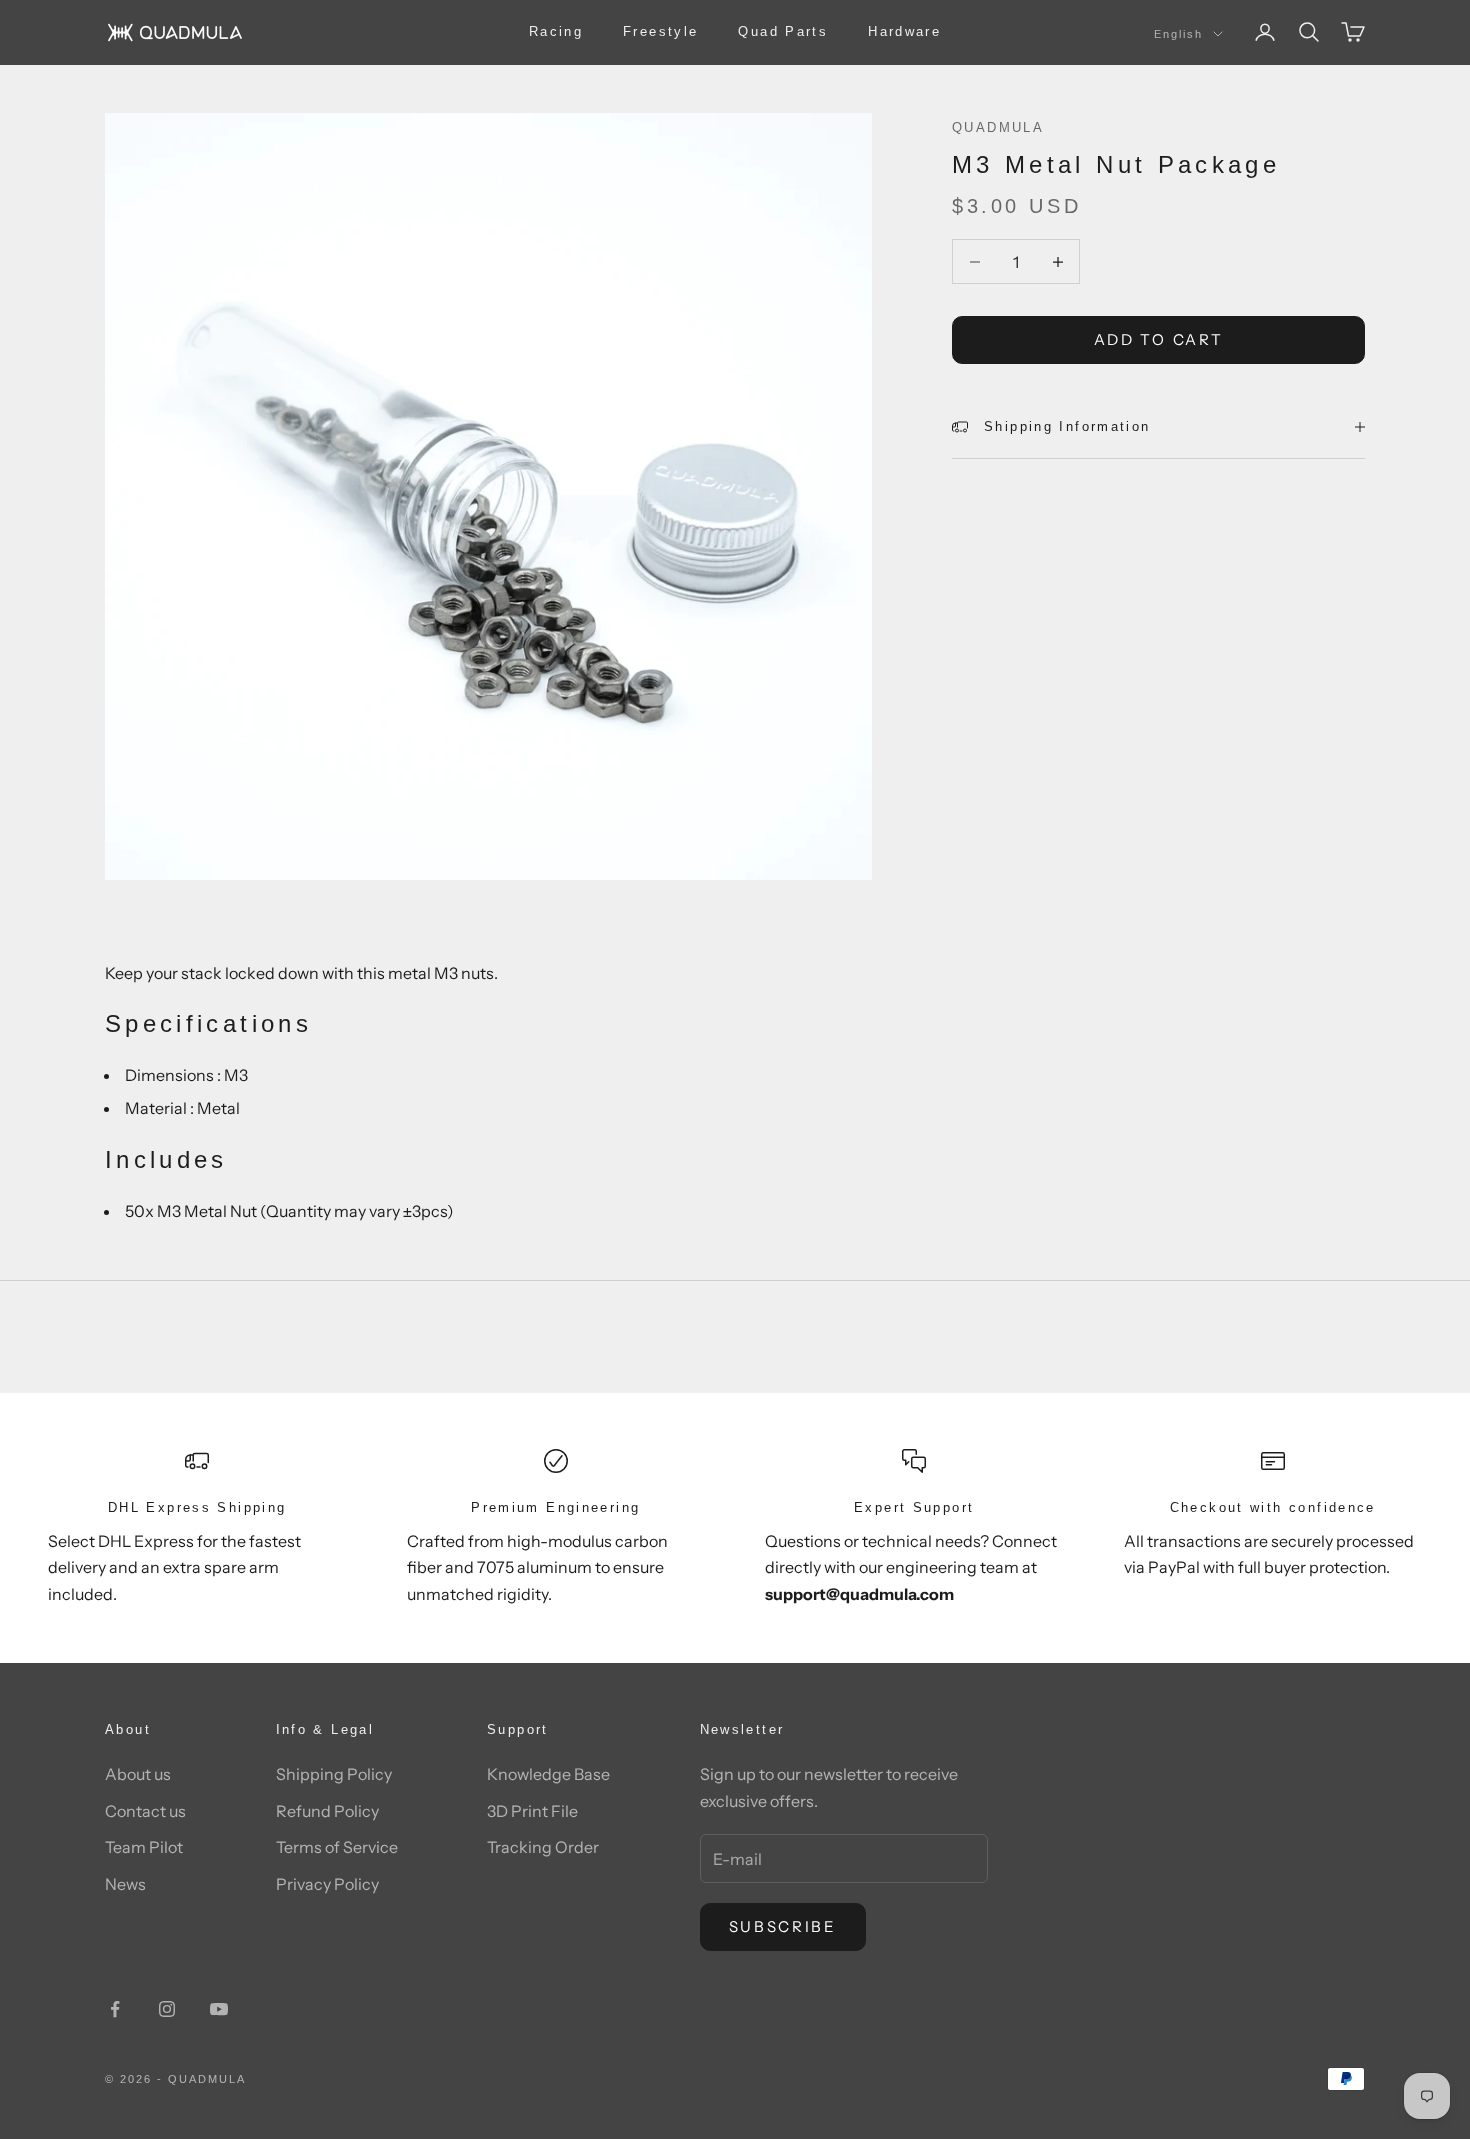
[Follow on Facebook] (115, 2009)
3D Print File (532, 1811)
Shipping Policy (334, 1774)
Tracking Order (543, 1847)
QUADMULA (998, 127)
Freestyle (660, 31)
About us (138, 1774)
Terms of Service (337, 1847)
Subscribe (783, 1926)
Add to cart (1159, 339)
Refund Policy (327, 1811)
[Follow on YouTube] (219, 2009)
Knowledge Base (548, 1774)
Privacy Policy (327, 1884)
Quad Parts (783, 31)
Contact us (145, 1811)
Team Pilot (144, 1847)
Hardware (904, 31)
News (125, 1884)
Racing (556, 31)
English (1178, 34)
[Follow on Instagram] (167, 2009)
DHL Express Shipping (197, 1507)
